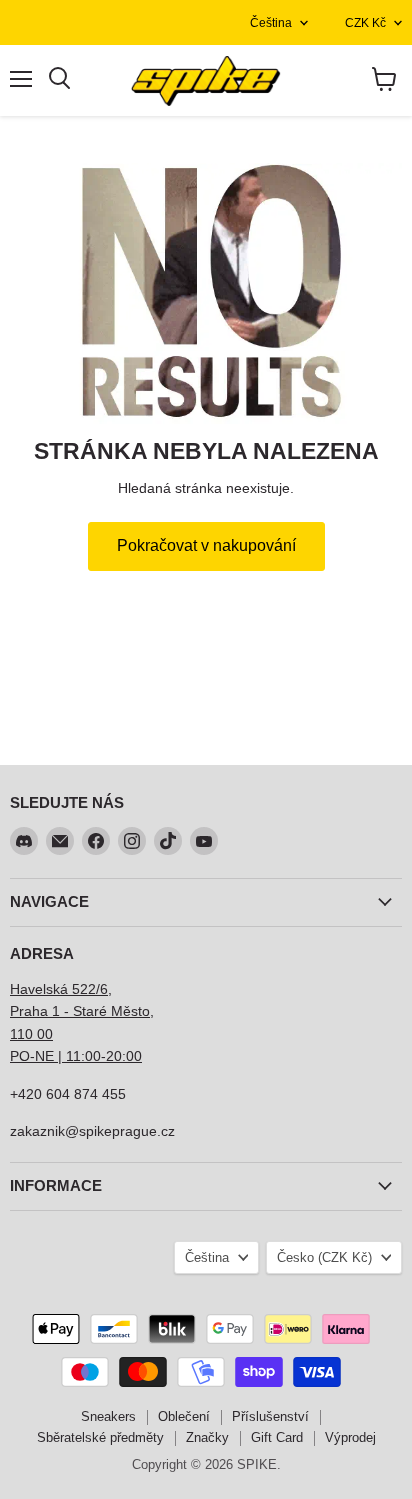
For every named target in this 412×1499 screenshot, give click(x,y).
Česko (324, 1257)
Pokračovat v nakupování (206, 545)
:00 (132, 1056)
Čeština (271, 23)
